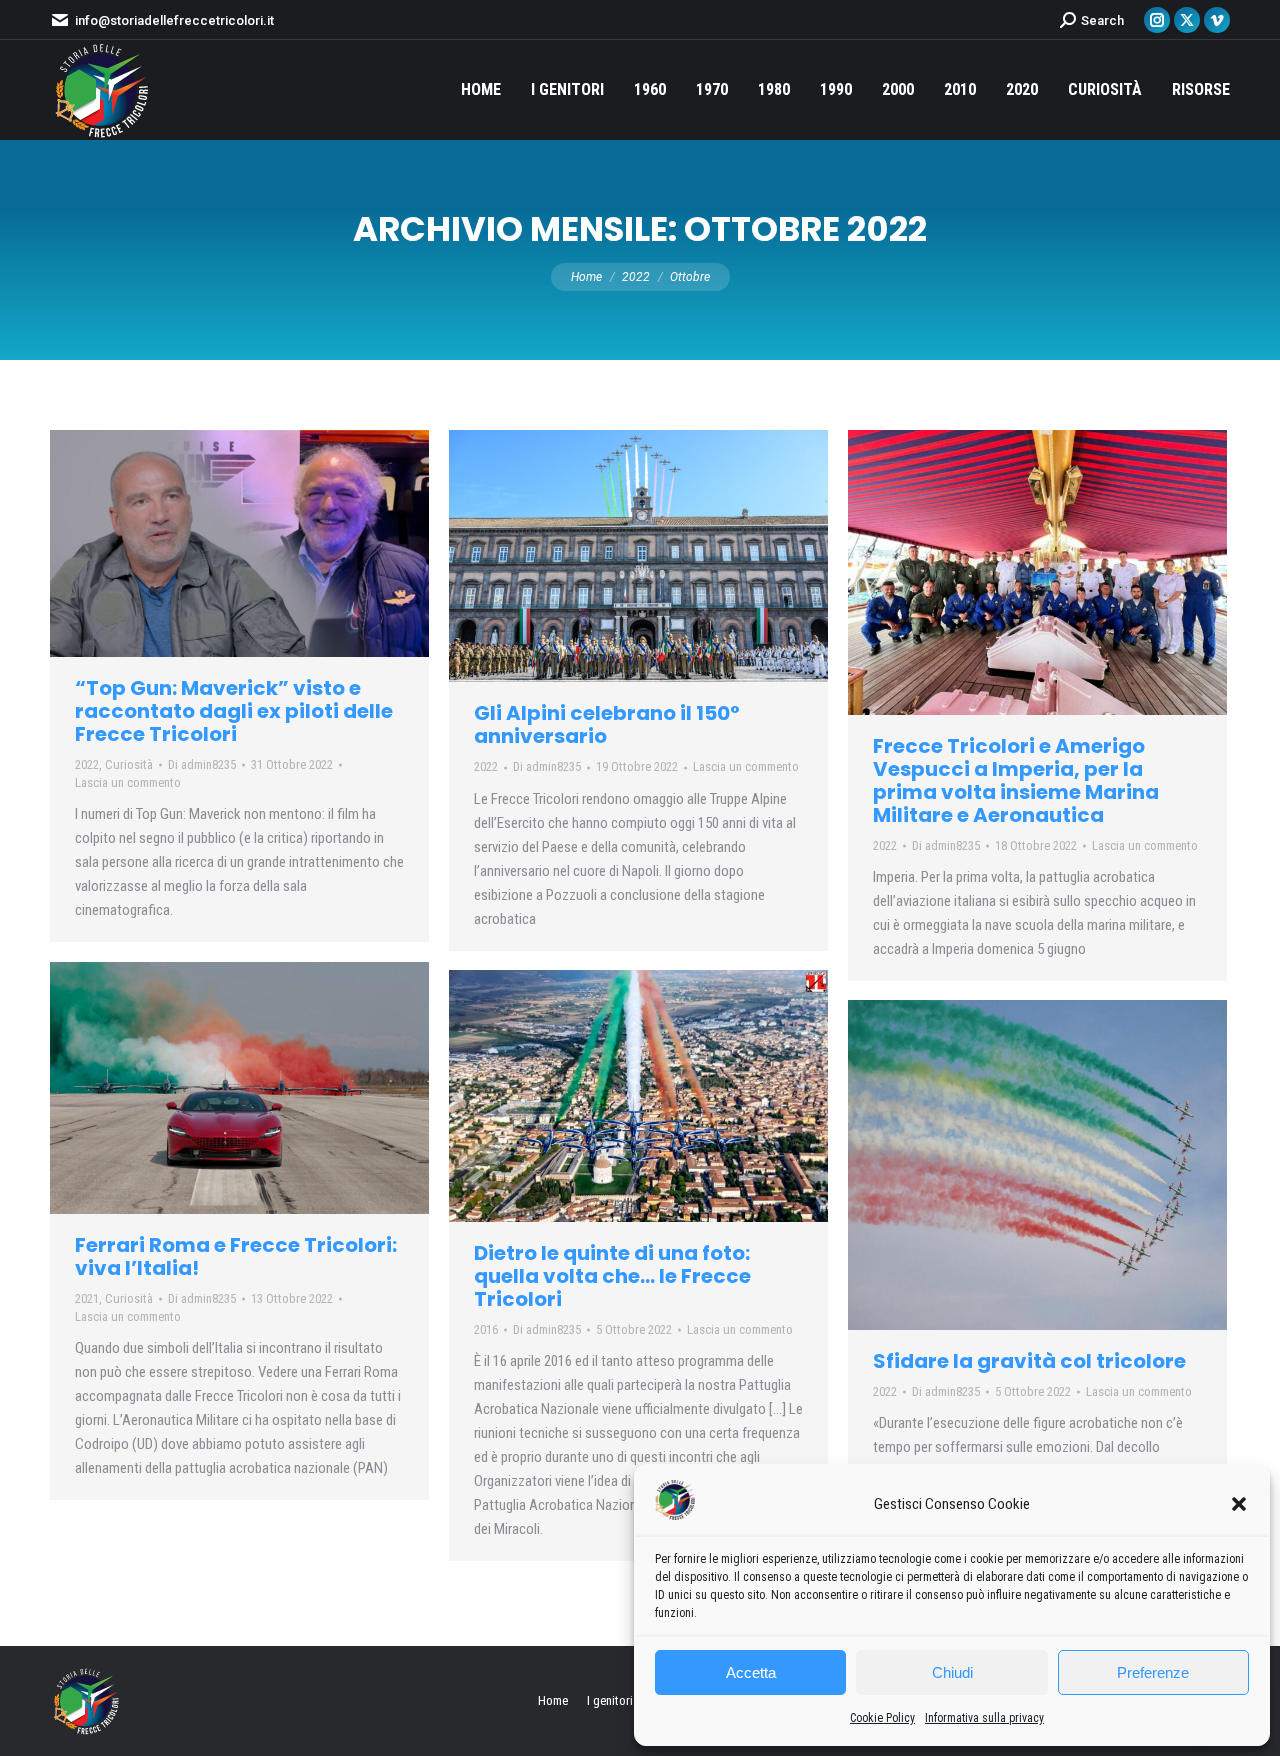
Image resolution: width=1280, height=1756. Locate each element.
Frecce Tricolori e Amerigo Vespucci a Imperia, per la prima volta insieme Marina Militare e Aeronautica (1016, 780)
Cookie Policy (882, 1718)
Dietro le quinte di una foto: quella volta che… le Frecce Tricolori (612, 1276)
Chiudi (952, 1672)
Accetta (751, 1672)
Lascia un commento (128, 782)
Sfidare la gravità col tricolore (1029, 1361)
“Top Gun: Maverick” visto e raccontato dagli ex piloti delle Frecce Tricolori (234, 711)
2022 (87, 764)
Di (202, 764)
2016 (486, 1329)
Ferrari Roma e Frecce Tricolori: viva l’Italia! (236, 1256)
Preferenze (1153, 1672)
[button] (1239, 1504)
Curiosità (129, 764)
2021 (87, 1298)
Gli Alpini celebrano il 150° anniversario (607, 724)
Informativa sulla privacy (984, 1718)
